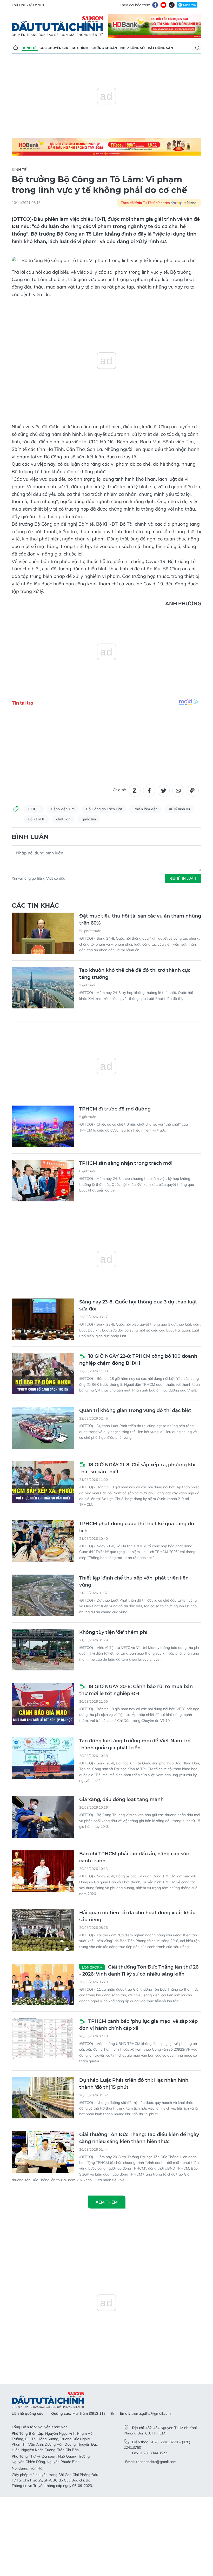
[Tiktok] (172, 5)
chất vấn (63, 819)
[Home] (16, 48)
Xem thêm (107, 2202)
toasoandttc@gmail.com (156, 2462)
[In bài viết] (193, 791)
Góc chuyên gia (54, 48)
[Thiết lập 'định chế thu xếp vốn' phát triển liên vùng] (43, 1595)
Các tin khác (35, 905)
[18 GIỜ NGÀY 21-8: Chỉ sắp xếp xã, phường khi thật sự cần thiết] (43, 1482)
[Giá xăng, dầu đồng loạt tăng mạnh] (43, 1817)
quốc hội (89, 819)
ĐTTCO (34, 809)
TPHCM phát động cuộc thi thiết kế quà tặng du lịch (137, 1527)
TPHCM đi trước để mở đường (115, 1109)
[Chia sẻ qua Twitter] (164, 791)
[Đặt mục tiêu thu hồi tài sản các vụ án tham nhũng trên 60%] (43, 933)
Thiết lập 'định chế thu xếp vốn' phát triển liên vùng (134, 1581)
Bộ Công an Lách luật (104, 809)
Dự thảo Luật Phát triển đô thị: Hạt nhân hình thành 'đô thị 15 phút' (134, 2084)
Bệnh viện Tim (63, 809)
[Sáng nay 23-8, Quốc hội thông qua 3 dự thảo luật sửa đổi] (43, 1319)
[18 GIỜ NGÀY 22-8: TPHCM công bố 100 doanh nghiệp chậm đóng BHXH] (43, 1374)
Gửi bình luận (183, 878)
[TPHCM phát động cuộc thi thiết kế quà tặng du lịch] (43, 1541)
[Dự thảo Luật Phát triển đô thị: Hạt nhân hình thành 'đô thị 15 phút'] (43, 2098)
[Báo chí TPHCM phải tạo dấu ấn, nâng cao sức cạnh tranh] (43, 1871)
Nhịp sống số (132, 48)
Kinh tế (30, 48)
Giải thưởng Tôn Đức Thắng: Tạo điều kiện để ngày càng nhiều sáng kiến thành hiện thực (139, 2138)
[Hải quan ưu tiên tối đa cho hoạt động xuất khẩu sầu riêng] (43, 1930)
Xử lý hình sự (179, 809)
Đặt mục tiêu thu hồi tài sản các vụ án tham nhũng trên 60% (140, 919)
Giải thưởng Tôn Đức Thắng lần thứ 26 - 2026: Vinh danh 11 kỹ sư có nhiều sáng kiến (139, 1971)
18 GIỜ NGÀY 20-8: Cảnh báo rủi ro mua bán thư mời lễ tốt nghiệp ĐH (136, 1690)
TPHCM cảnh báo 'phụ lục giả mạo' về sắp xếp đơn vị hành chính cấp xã (138, 2025)
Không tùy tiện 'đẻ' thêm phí (113, 1632)
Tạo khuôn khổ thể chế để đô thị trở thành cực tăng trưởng (135, 974)
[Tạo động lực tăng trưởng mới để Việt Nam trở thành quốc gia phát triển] (43, 1758)
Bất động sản (160, 48)
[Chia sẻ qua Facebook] (149, 791)
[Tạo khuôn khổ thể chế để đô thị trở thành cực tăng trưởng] (43, 988)
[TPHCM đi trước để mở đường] (43, 1126)
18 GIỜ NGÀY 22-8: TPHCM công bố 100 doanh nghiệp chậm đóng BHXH (138, 1360)
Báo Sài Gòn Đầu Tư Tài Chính (57, 26)
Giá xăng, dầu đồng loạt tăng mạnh (121, 1799)
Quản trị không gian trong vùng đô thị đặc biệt (135, 1410)
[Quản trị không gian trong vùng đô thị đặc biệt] (43, 1428)
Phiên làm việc (145, 809)
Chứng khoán (104, 48)
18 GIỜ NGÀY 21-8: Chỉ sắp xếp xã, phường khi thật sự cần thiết (137, 1468)
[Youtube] (163, 5)
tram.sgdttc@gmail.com (151, 2413)
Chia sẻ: (119, 790)
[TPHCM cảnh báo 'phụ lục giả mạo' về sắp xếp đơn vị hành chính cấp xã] (43, 2039)
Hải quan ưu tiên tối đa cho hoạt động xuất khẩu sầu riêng (137, 1916)
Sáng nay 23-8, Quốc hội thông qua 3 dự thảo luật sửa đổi (138, 1305)
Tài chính (80, 48)
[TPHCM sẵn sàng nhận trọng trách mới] (43, 1181)
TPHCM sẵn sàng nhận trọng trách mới (126, 1163)
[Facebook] (155, 5)
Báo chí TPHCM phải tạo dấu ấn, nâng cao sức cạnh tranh (134, 1857)
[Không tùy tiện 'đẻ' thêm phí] (43, 1650)
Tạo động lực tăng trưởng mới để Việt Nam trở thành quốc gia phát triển (135, 1744)
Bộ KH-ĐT (36, 819)
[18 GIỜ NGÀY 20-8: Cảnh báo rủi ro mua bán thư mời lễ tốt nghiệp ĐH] (43, 1704)
